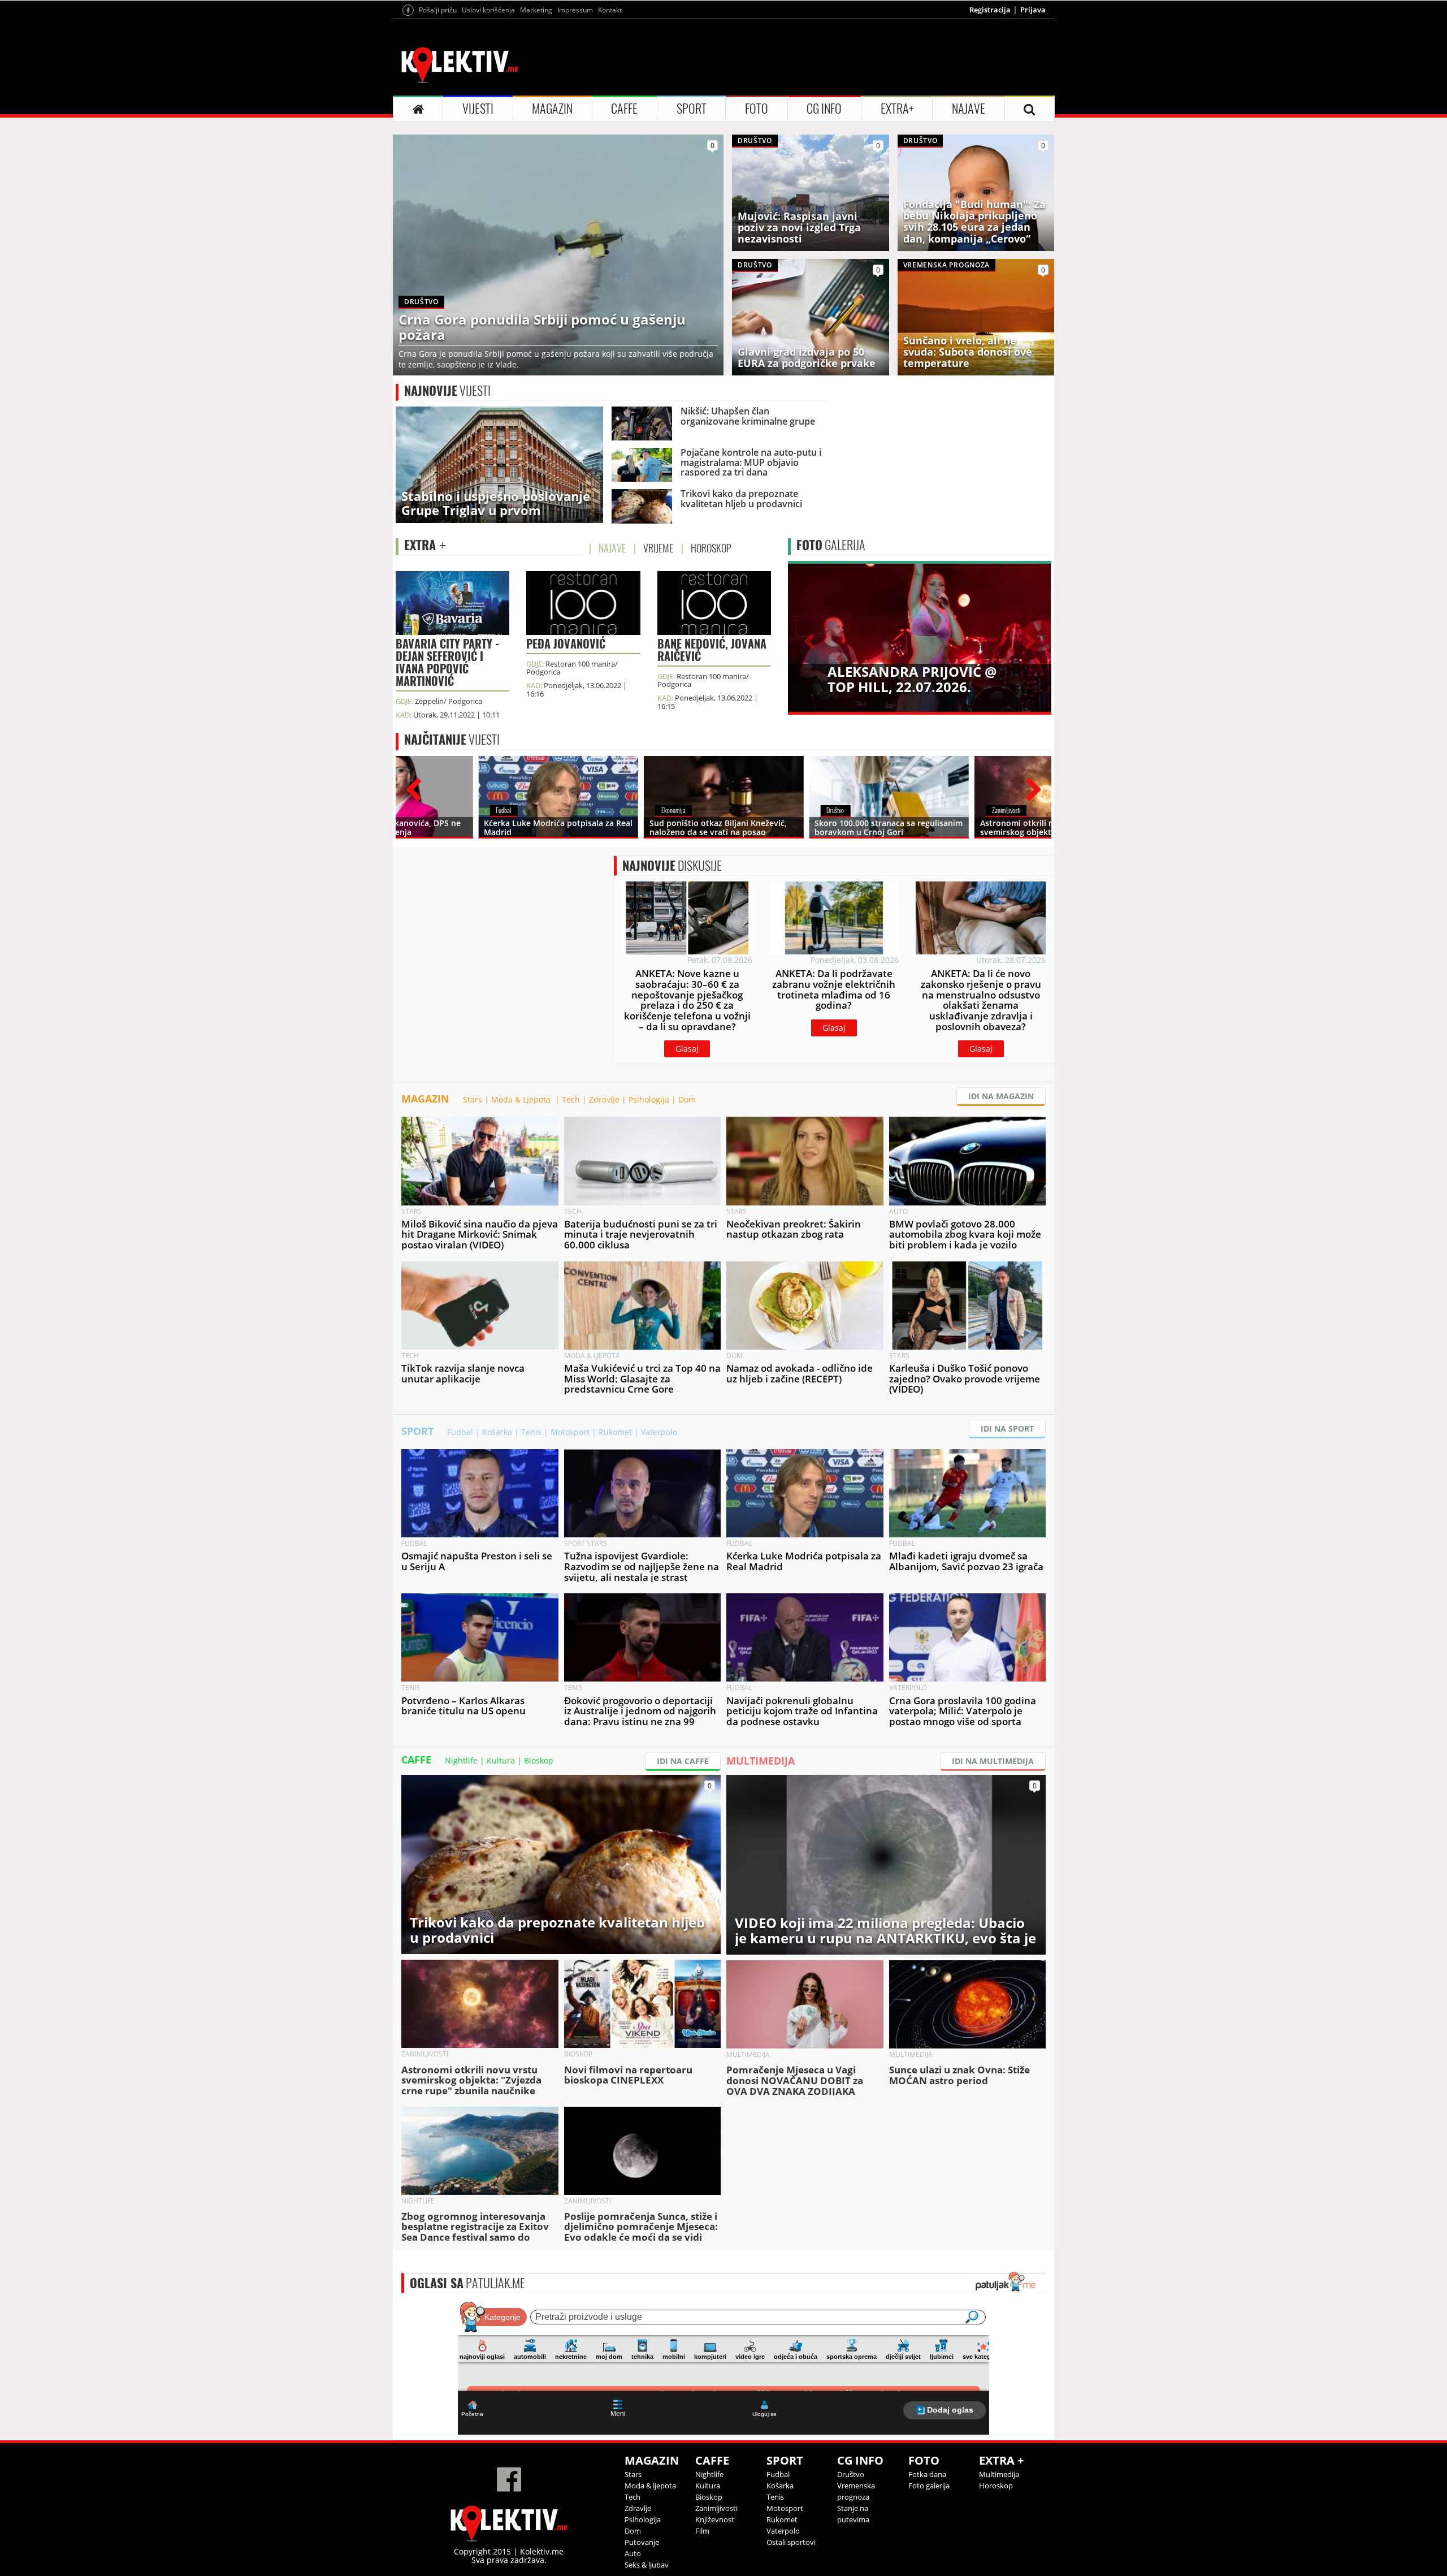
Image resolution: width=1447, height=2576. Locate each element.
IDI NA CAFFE (683, 1761)
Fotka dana (927, 2474)
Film (702, 2531)
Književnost (715, 2519)
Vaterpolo (659, 1432)
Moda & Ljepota (522, 1099)
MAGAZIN (552, 109)
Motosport (570, 1432)
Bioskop (539, 1760)
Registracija (990, 10)
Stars (473, 1099)
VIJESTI (478, 109)
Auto (633, 2553)
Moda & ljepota (650, 2486)
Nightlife (461, 1760)
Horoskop (996, 2486)
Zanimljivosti (716, 2508)
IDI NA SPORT (1007, 1429)
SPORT (692, 109)
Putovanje (642, 2542)
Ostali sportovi (791, 2542)
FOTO (757, 109)
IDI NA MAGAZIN (1001, 1096)
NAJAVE (969, 109)
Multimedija (999, 2474)
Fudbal (460, 1432)
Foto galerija (929, 2486)
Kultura (501, 1760)
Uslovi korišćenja (488, 10)
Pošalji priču (438, 10)
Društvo (851, 2474)
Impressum (575, 10)
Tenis (531, 1432)
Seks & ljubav (647, 2565)
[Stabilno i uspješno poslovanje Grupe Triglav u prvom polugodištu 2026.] (499, 464)
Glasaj (687, 1049)
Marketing (536, 10)
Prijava (1033, 10)
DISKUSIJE (672, 866)
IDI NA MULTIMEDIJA (993, 1761)
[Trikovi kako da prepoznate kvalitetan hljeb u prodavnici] (561, 1863)
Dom (687, 1099)
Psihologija (649, 1099)
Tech (571, 1099)
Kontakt (610, 10)
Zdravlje (604, 1099)
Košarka (497, 1432)
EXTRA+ (897, 109)
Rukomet (615, 1432)
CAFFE (624, 109)
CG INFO (824, 109)
